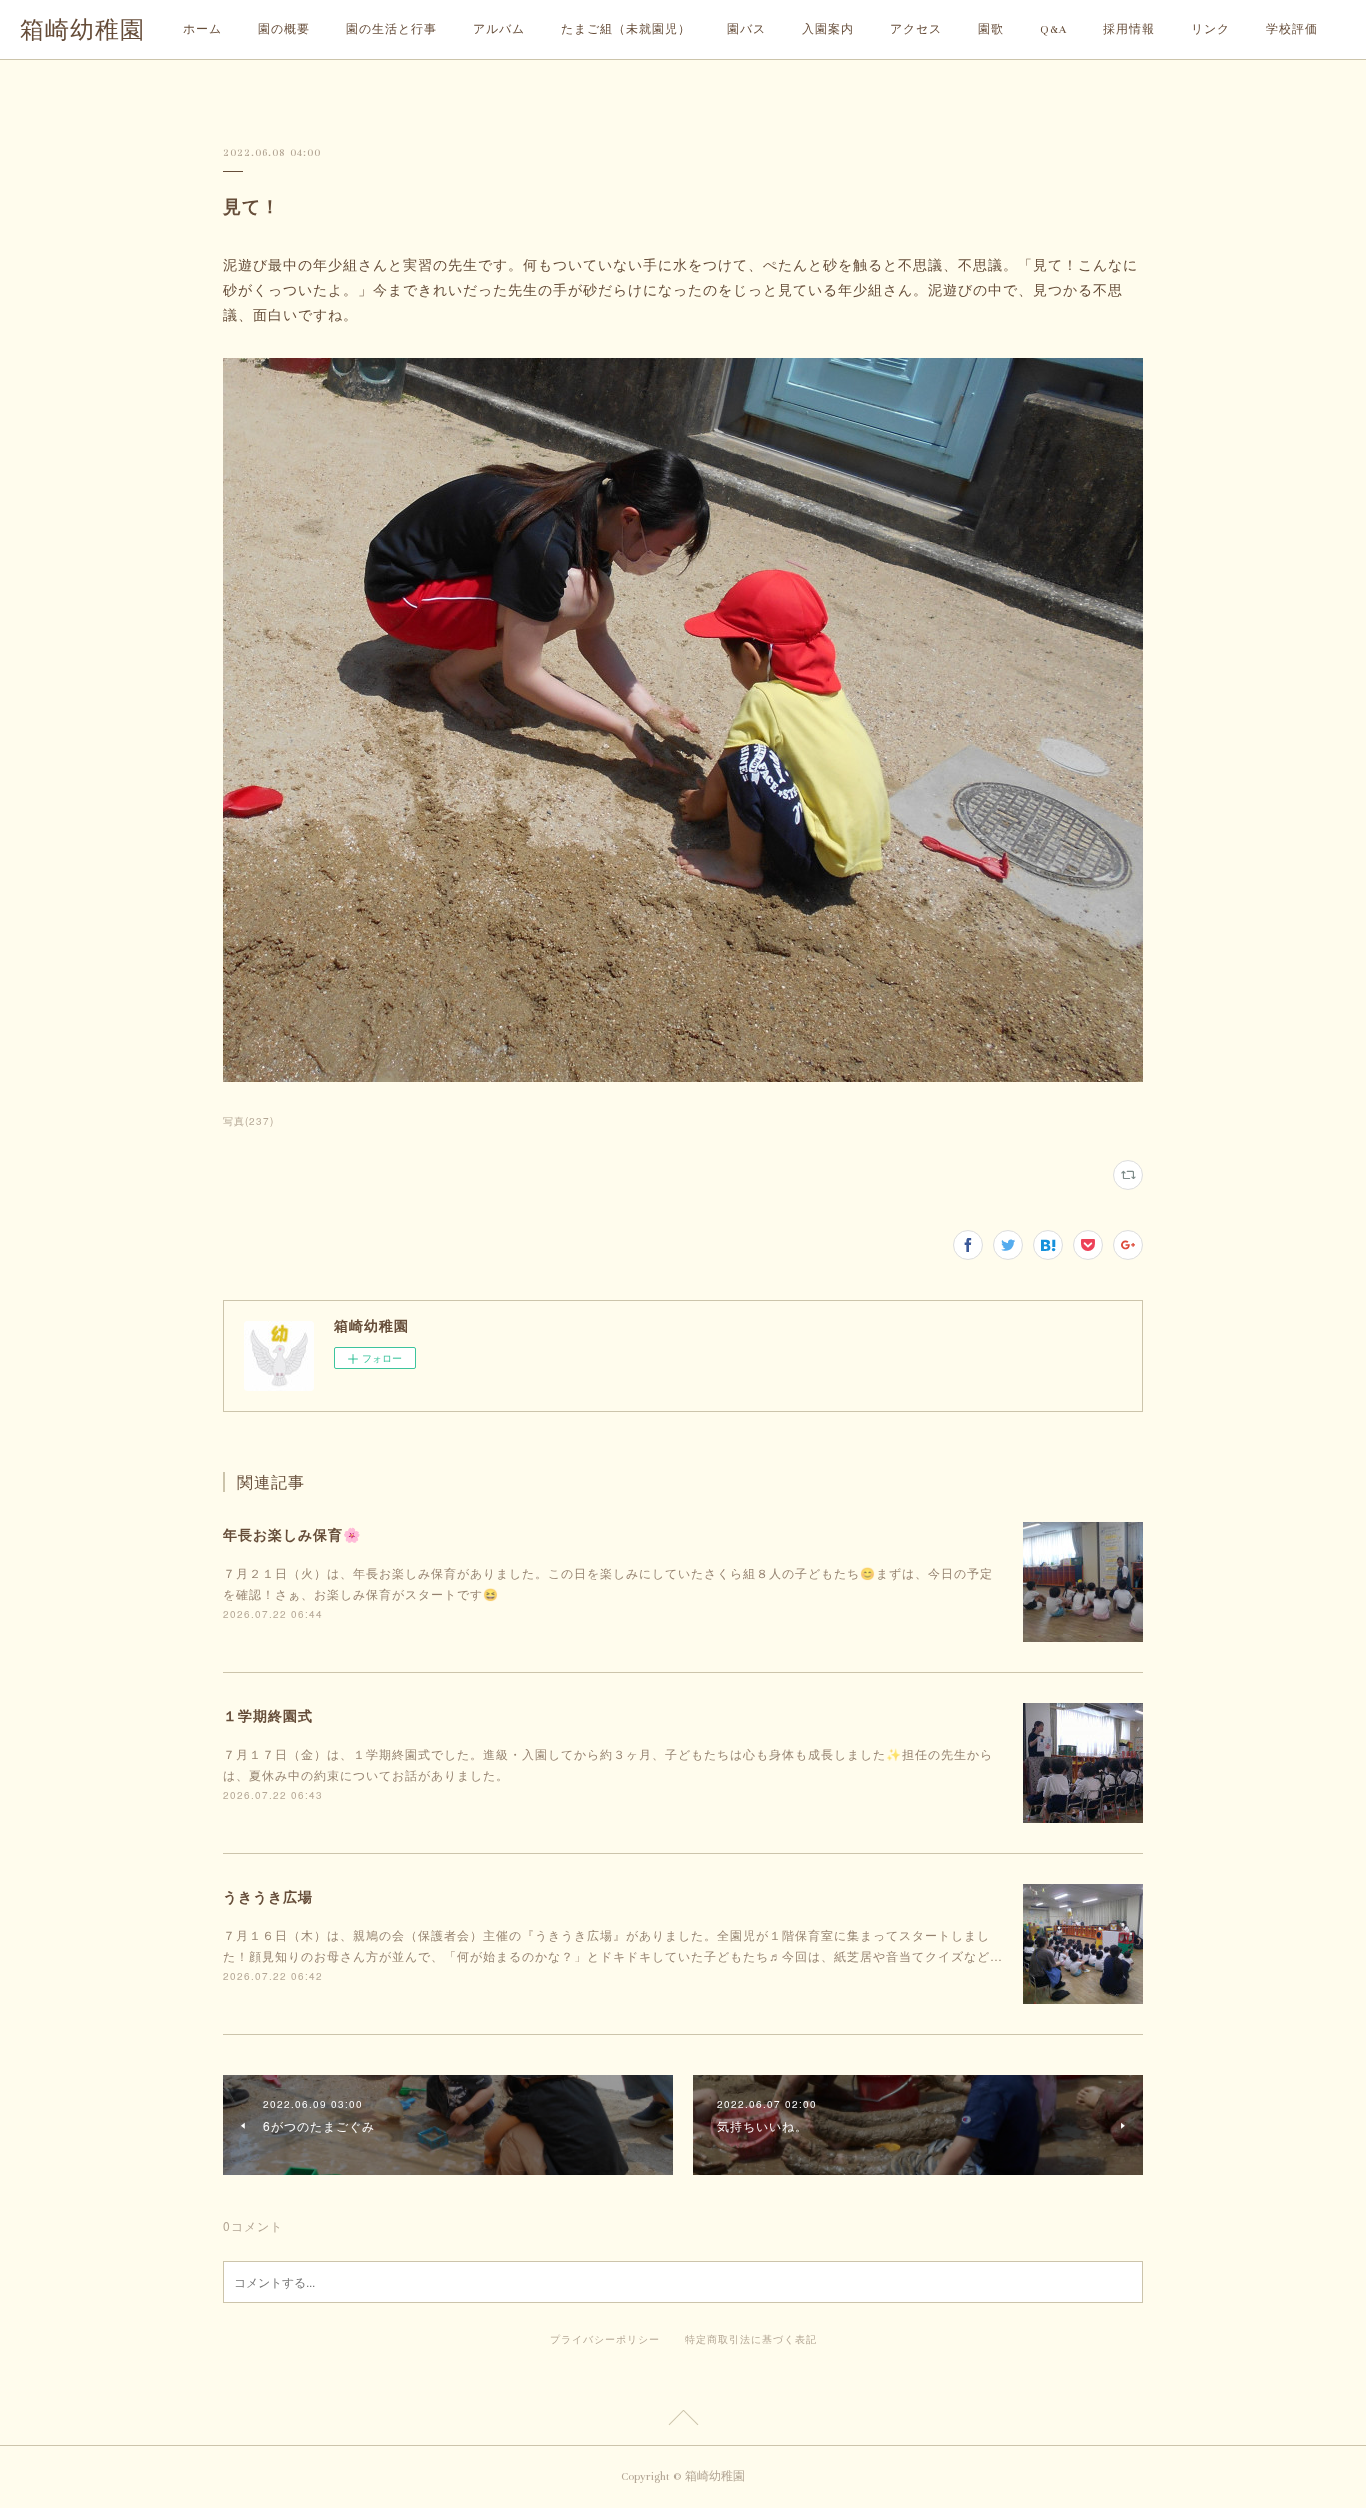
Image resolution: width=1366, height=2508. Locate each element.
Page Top (683, 2421)
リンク (1210, 29)
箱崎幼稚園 (82, 30)
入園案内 (828, 29)
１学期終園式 (268, 1715)
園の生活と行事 (391, 29)
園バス (746, 29)
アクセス (916, 29)
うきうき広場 (268, 1896)
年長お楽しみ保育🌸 (292, 1534)
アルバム (499, 29)
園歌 (991, 29)
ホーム (202, 29)
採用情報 (1129, 29)
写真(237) (248, 1121)
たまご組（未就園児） (626, 29)
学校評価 (1292, 29)
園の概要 (284, 29)
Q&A (1053, 29)
